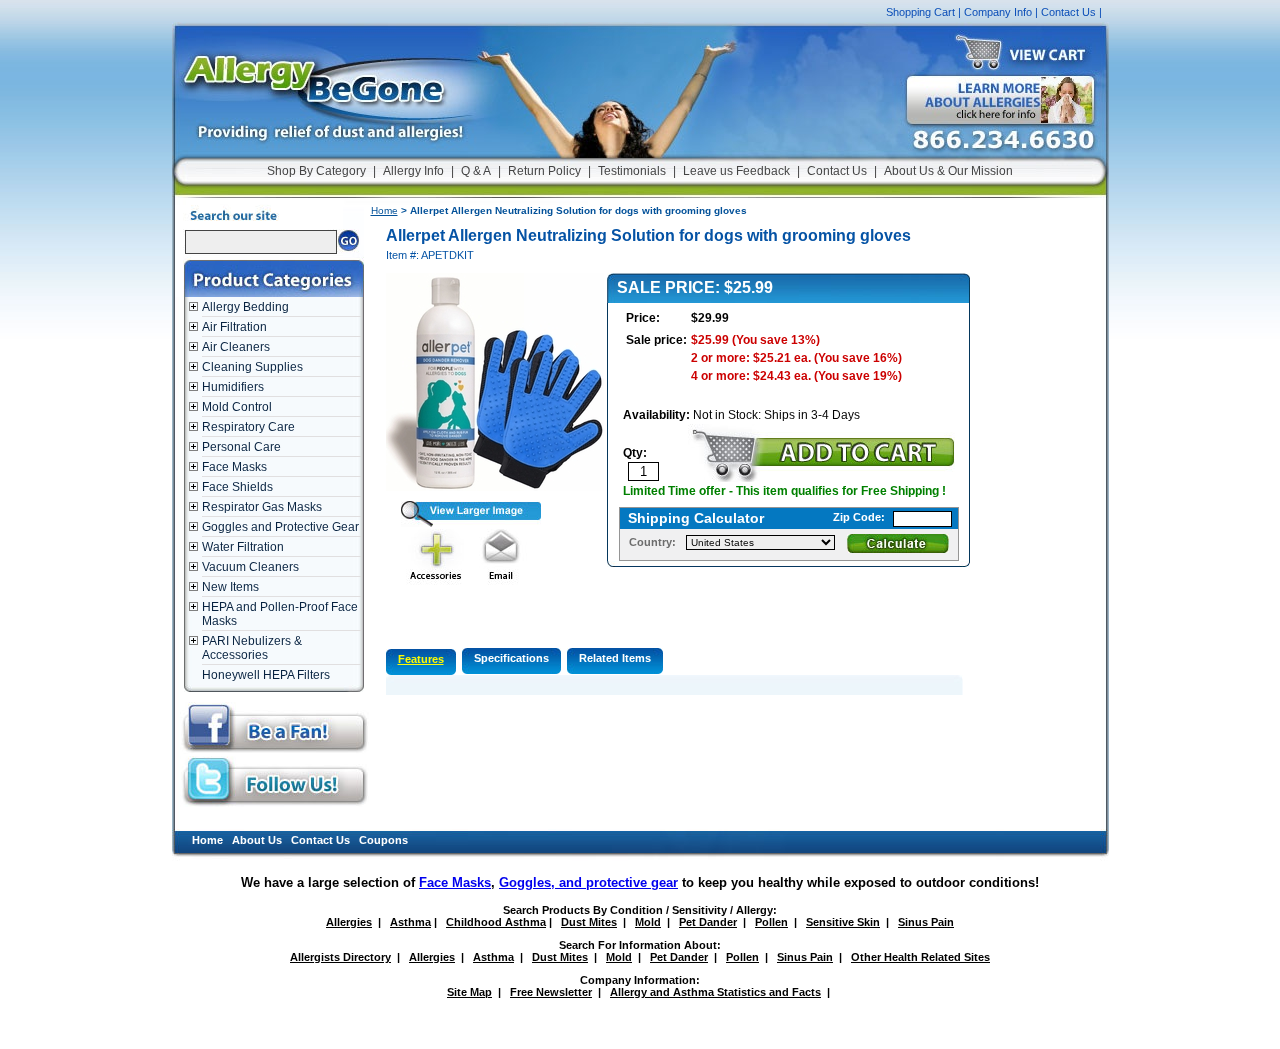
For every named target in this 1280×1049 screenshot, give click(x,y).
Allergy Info (413, 171)
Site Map (469, 992)
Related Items (615, 658)
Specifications (511, 658)
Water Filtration (243, 547)
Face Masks (234, 467)
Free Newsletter (551, 992)
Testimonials (632, 171)
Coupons (383, 840)
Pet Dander (708, 922)
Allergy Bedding (245, 307)
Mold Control (237, 407)
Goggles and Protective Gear (280, 527)
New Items (230, 587)
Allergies (349, 922)
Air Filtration (234, 327)
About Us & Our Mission (948, 171)
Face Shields (237, 487)
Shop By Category (316, 171)
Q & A (476, 171)
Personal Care (241, 447)
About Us (257, 840)
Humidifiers (233, 387)
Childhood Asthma (496, 922)
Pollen (771, 922)
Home (384, 210)
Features (421, 659)
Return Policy (544, 171)
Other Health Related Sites (920, 957)
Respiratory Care (248, 427)
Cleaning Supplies (252, 367)
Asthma (410, 922)
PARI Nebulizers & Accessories (252, 648)
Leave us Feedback (736, 171)
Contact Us (1068, 12)
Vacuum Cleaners (250, 567)
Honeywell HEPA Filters (266, 675)
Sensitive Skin (843, 922)
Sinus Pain (926, 922)
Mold (648, 922)
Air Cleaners (236, 347)
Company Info (998, 12)
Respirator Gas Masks (262, 507)
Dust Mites (589, 922)
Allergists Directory (340, 957)
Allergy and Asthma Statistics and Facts (715, 992)
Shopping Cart (920, 12)
